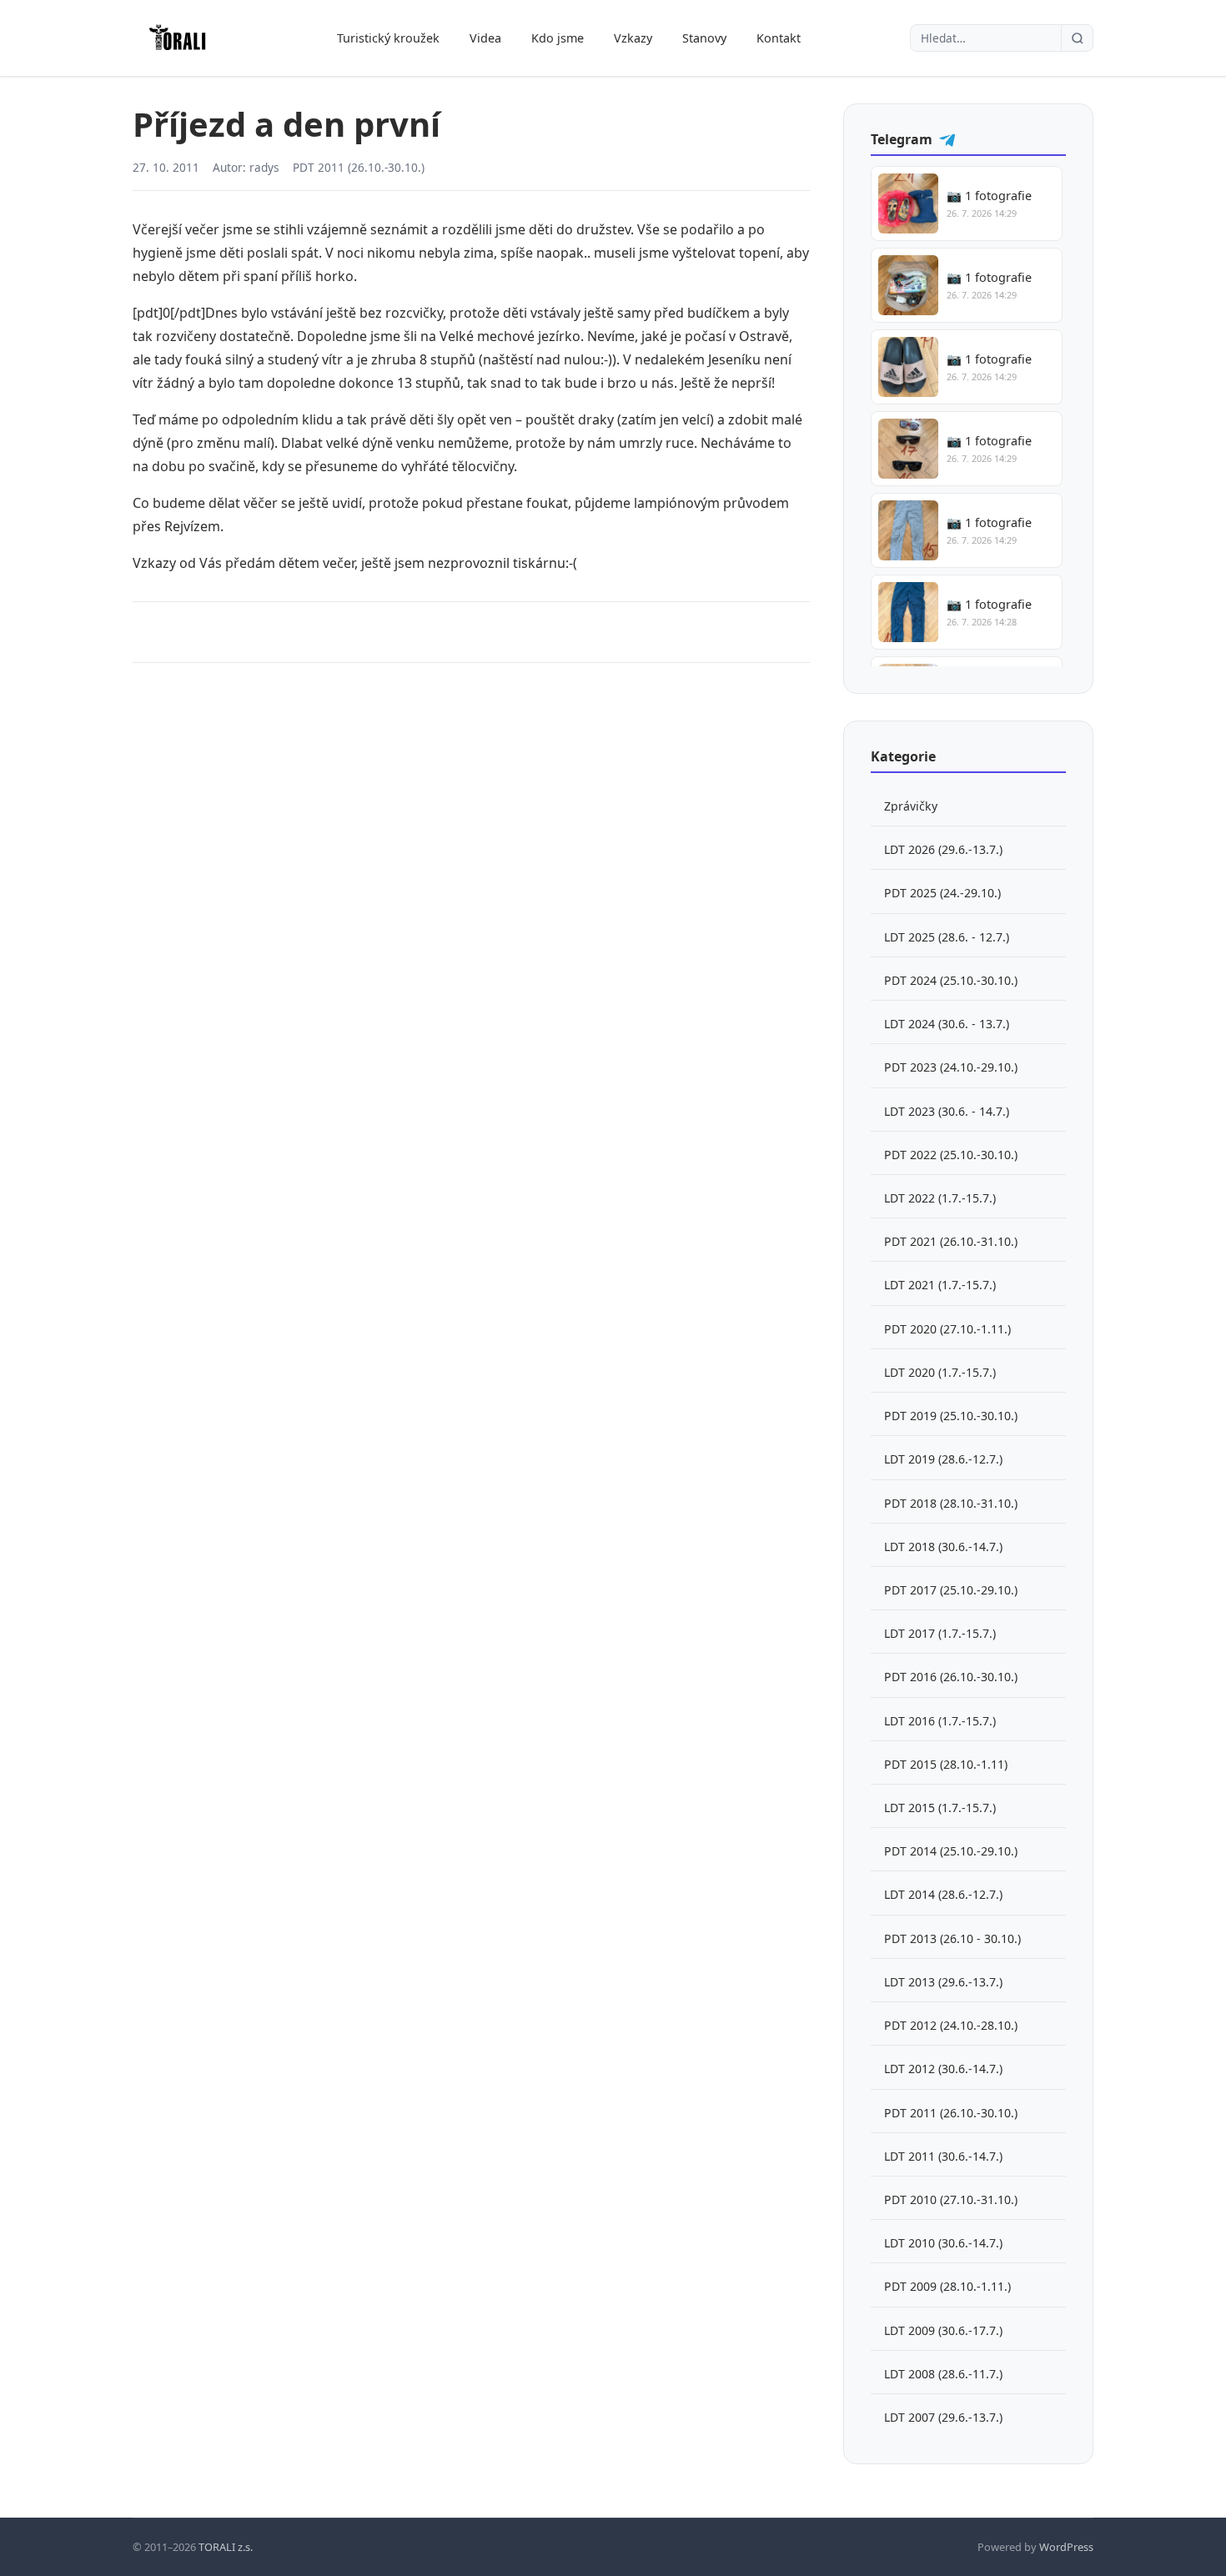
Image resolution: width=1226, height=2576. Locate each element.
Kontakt (779, 38)
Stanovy (704, 38)
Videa (485, 38)
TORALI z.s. (226, 2547)
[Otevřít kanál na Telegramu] (947, 139)
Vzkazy (633, 38)
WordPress (1066, 2547)
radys (264, 167)
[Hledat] (1077, 38)
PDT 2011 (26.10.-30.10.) (359, 167)
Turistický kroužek (388, 38)
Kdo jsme (558, 38)
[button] (967, 203)
